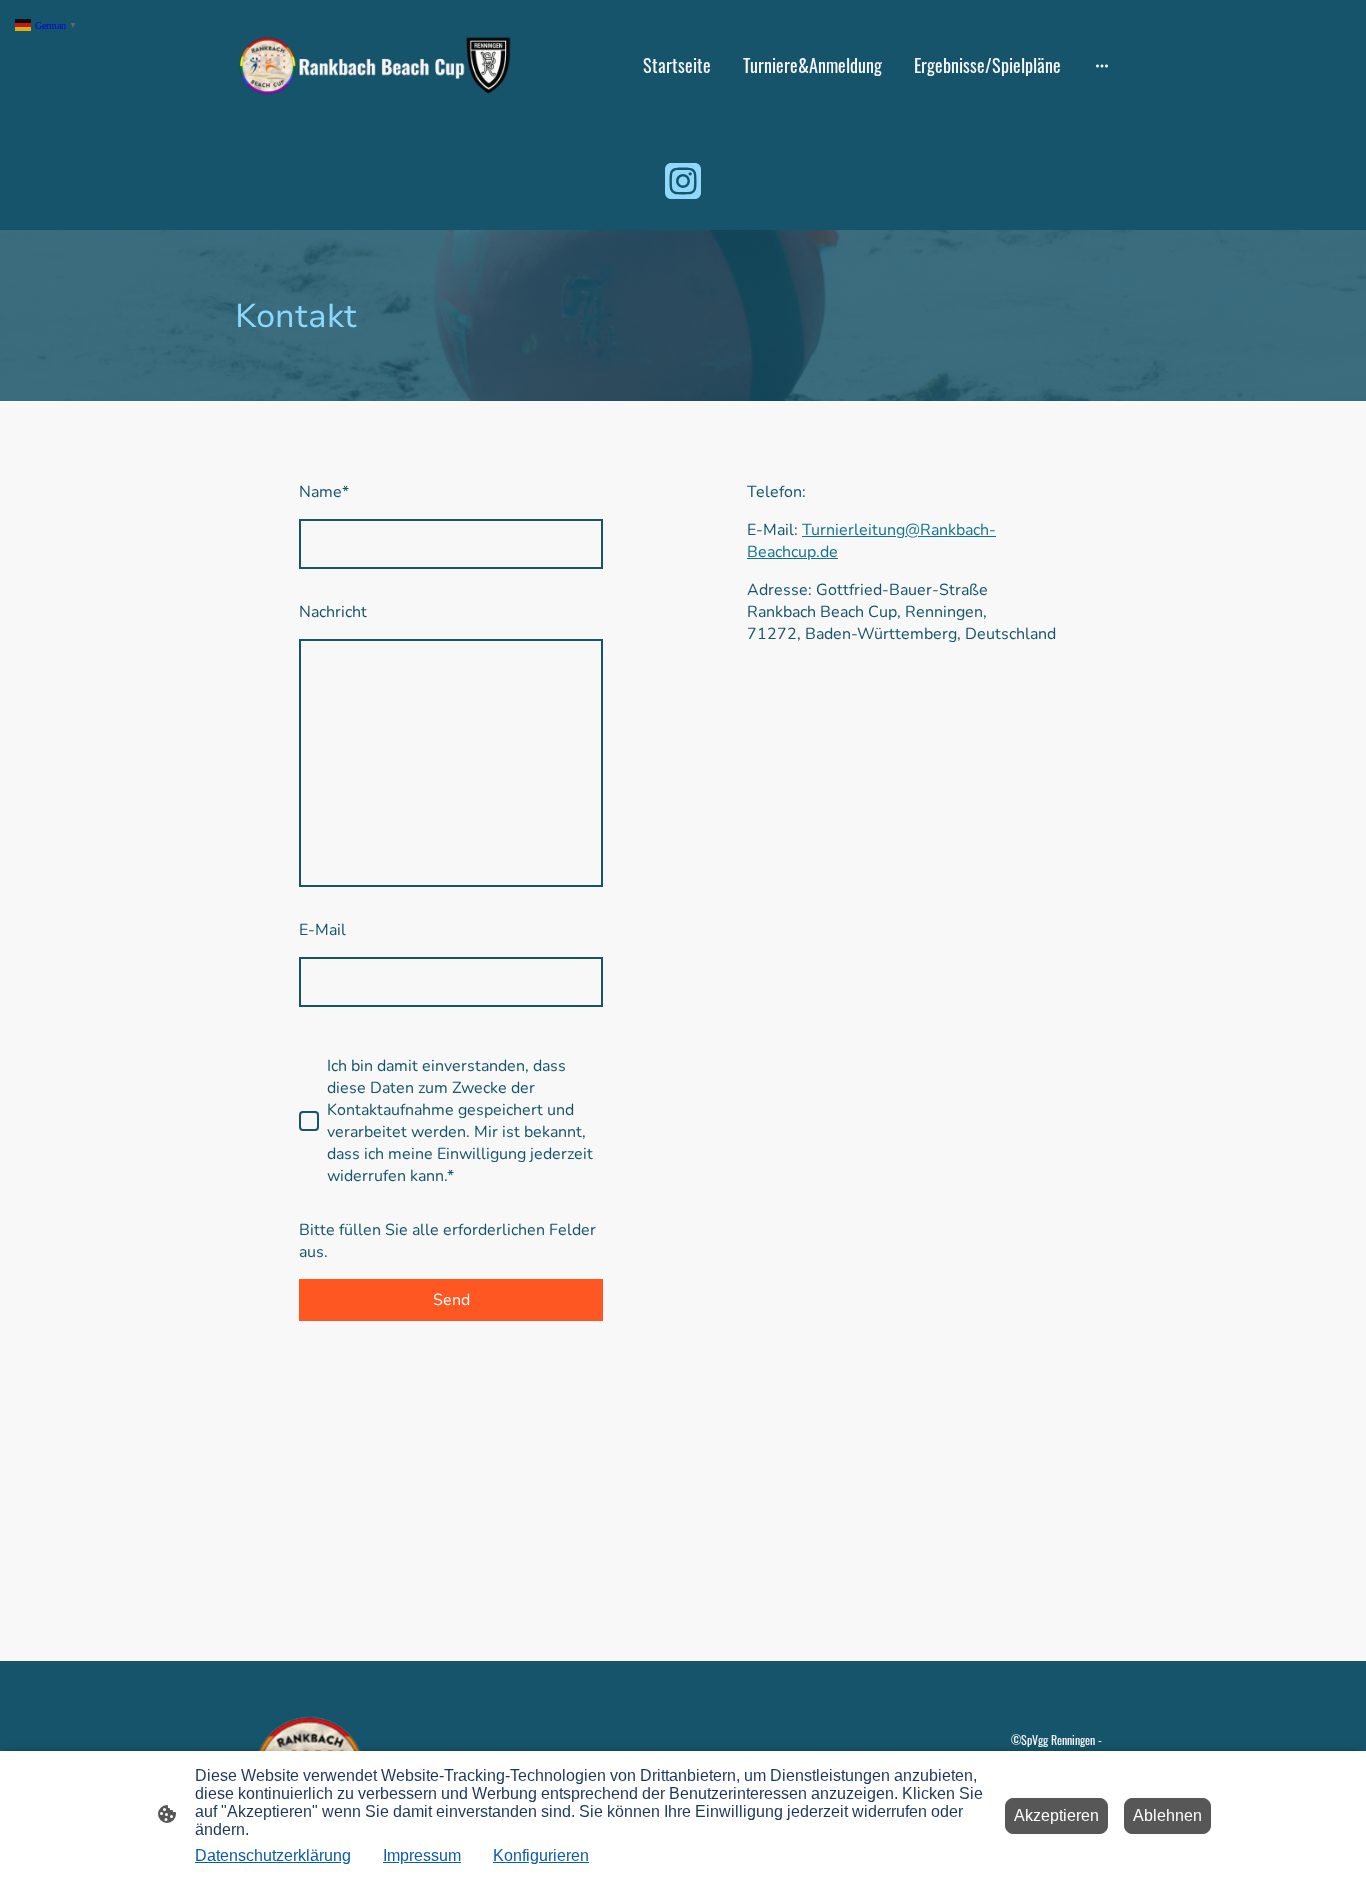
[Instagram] (683, 181)
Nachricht (333, 612)
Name (324, 492)
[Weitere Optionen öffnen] (1102, 65)
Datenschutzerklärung (273, 1855)
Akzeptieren (1056, 1815)
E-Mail (322, 930)
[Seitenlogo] (373, 65)
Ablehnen (1167, 1815)
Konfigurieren (541, 1855)
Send (451, 1300)
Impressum (422, 1855)
